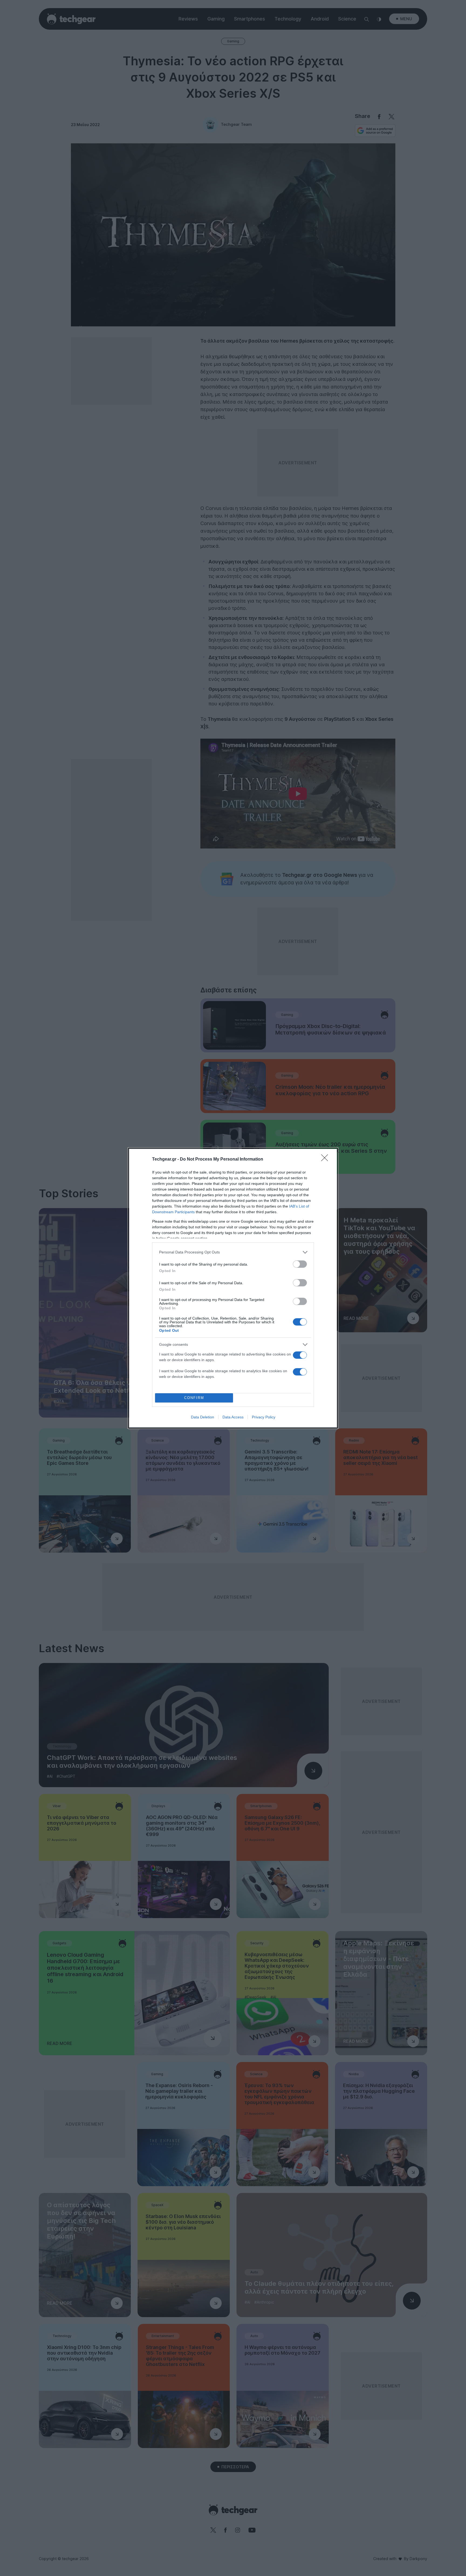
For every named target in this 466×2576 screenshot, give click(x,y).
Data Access (233, 1417)
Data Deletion (203, 1417)
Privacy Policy (264, 1417)
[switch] (300, 1264)
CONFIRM (194, 1398)
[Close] (326, 1159)
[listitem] (233, 1252)
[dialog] (233, 1288)
